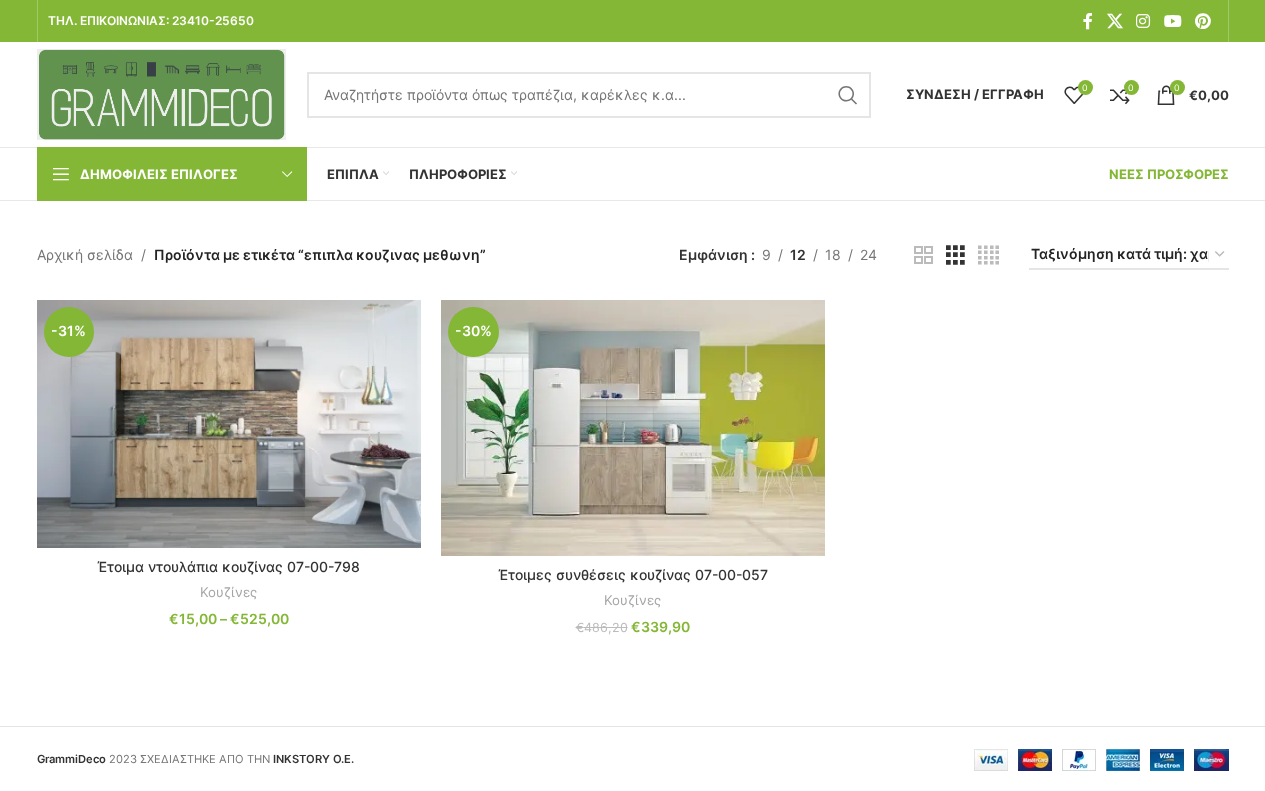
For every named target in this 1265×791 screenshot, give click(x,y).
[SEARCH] (848, 95)
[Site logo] (162, 92)
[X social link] (1114, 21)
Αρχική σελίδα (85, 254)
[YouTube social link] (1172, 21)
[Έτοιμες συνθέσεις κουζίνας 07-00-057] (633, 428)
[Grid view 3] (955, 255)
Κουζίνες (228, 592)
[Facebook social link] (1088, 21)
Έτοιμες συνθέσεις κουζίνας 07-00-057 (633, 574)
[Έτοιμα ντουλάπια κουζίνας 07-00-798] (229, 424)
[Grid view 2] (923, 255)
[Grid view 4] (988, 255)
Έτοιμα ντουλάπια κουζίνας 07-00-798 (228, 566)
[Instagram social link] (1143, 21)
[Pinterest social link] (1202, 21)
